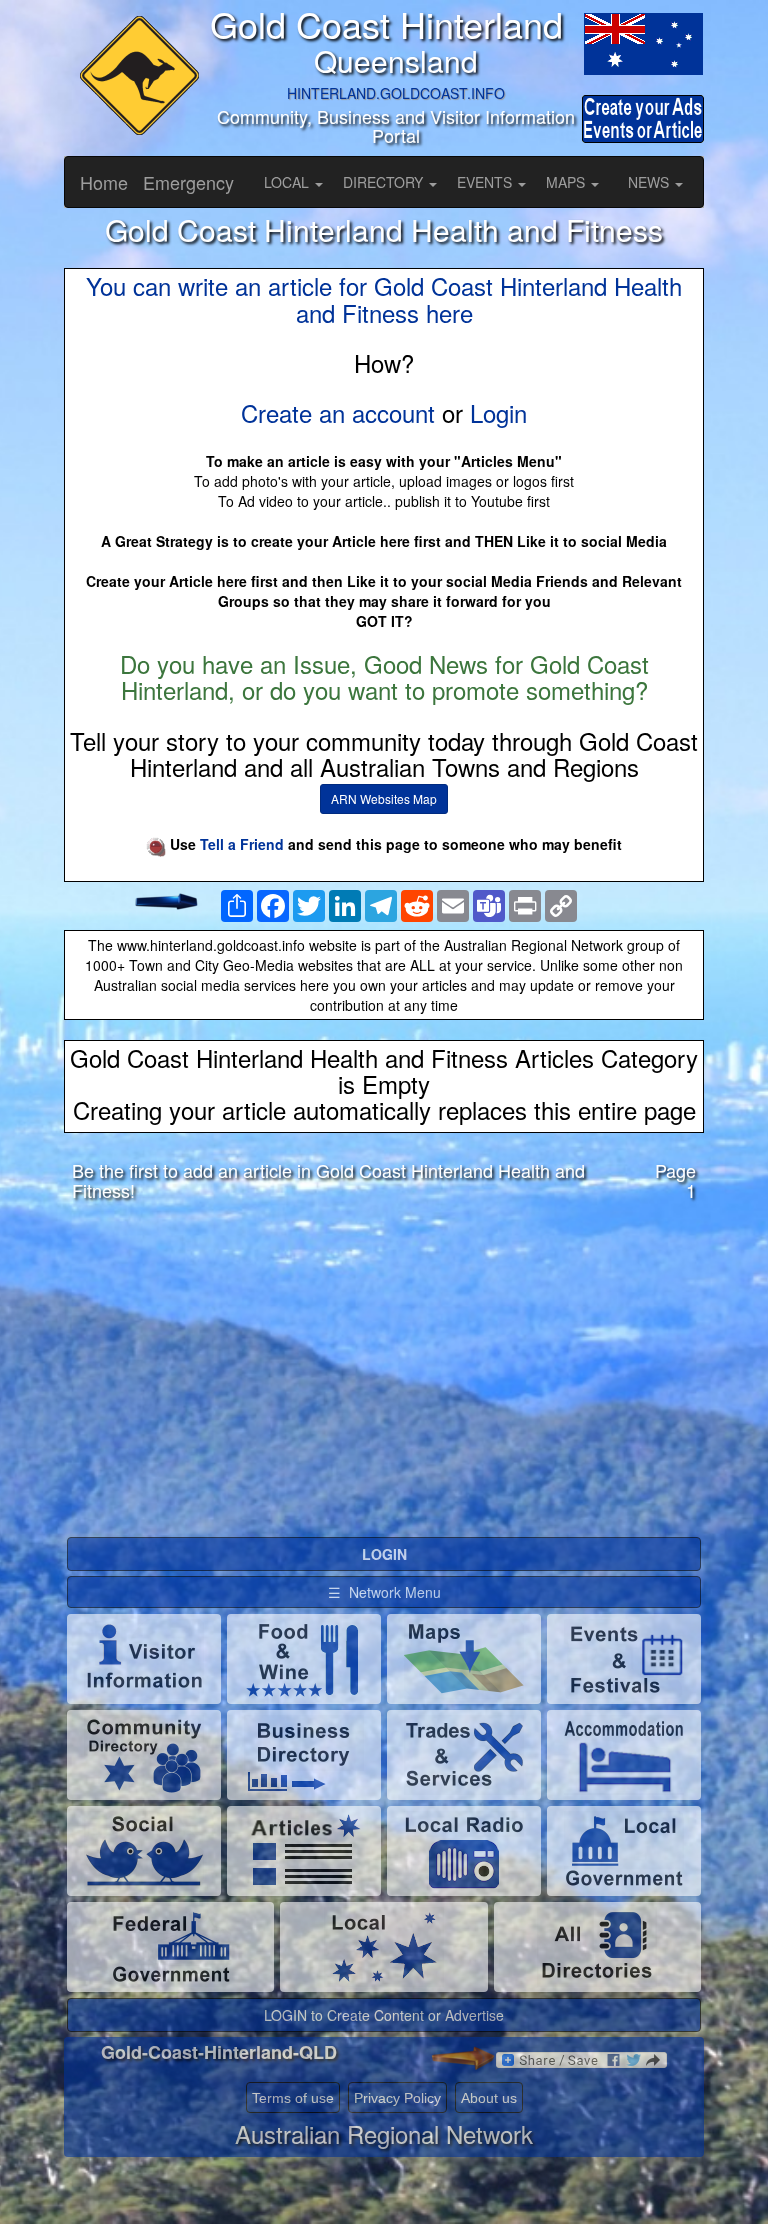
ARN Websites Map (384, 798)
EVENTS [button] (486, 182)
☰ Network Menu (384, 1592)
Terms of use (293, 2098)
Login (498, 412)
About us (489, 2098)
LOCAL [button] (288, 182)
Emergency (188, 182)
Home (104, 182)
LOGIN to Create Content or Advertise (384, 2015)
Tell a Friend (242, 844)
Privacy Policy (397, 2098)
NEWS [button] (650, 182)
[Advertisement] (384, 1374)
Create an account (338, 412)
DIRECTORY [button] (385, 182)
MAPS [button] (567, 182)
